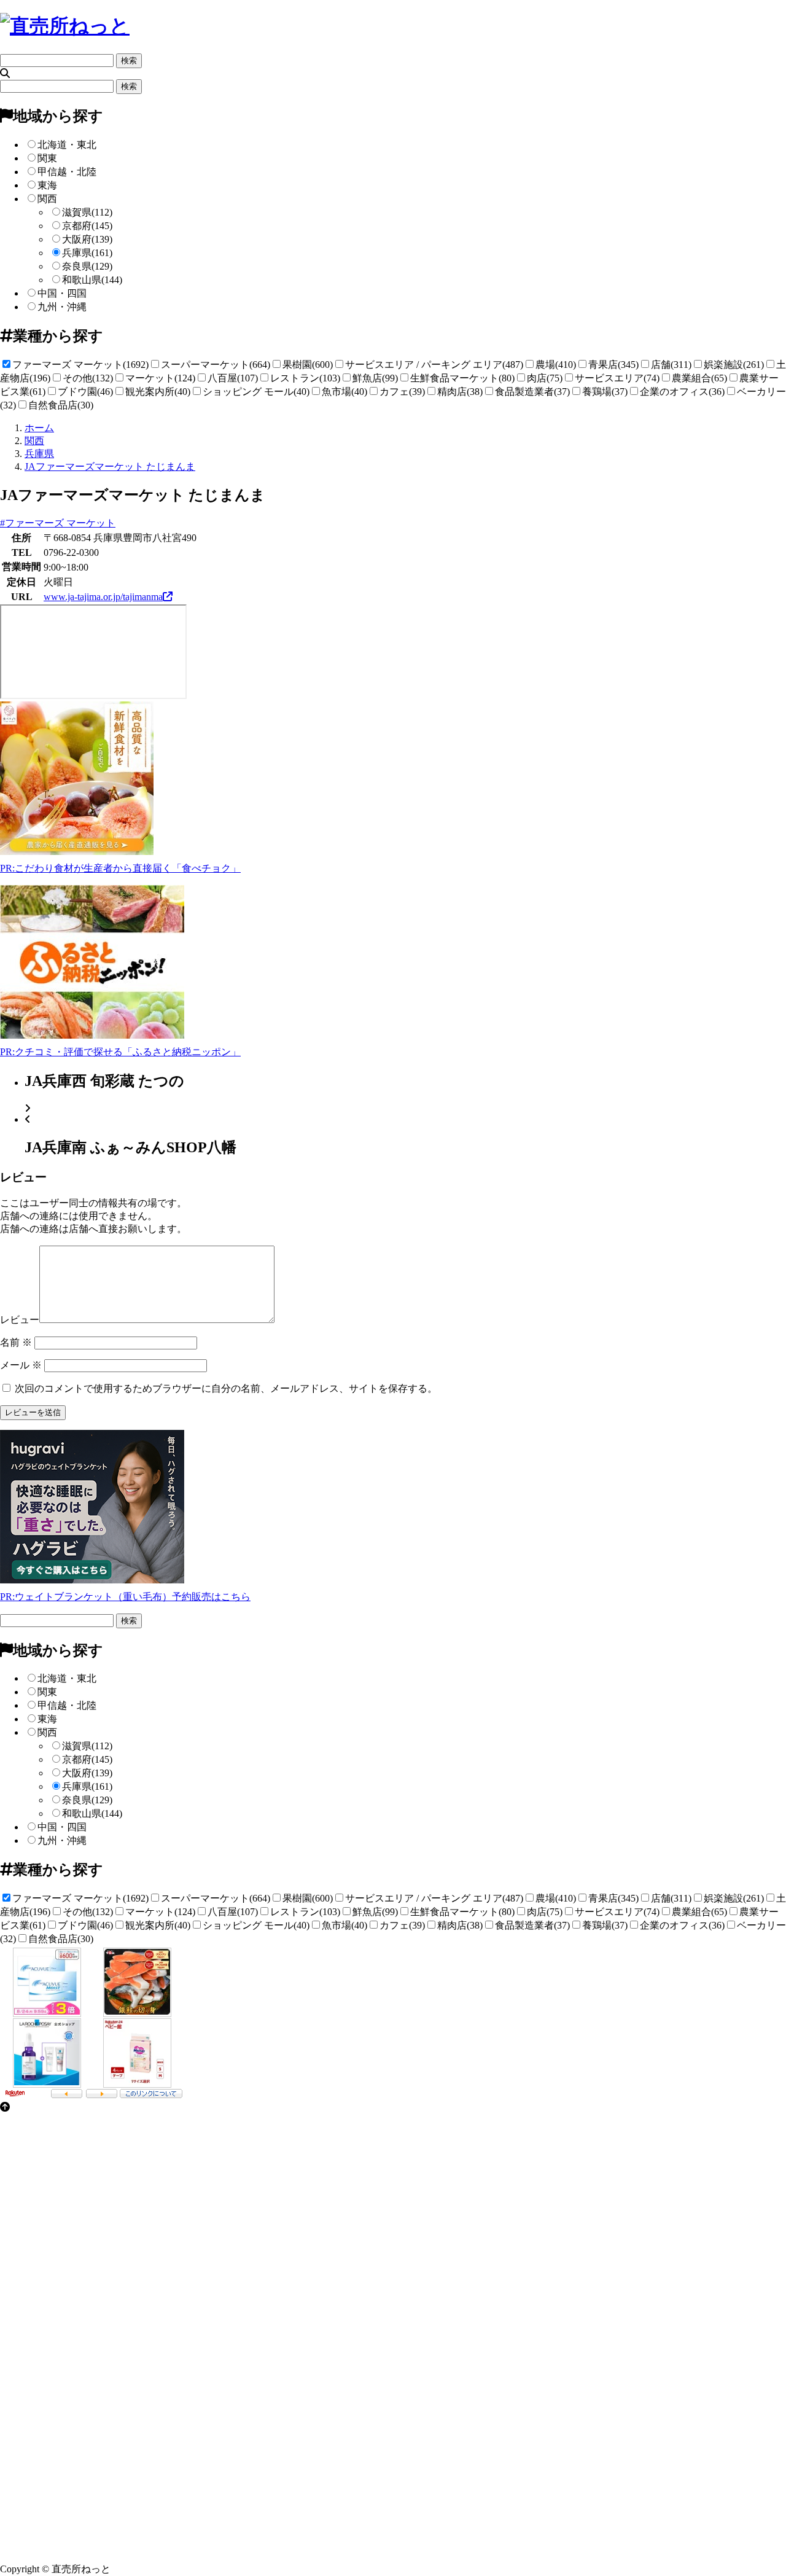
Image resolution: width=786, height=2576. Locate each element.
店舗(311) (671, 365)
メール (21, 1365)
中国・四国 (62, 293)
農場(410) (556, 365)
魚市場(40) (344, 392)
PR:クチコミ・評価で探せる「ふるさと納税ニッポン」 (120, 1052)
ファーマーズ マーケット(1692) (80, 365)
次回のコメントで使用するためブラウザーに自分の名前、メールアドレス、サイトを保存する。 (226, 1388)
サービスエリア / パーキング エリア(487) (434, 365)
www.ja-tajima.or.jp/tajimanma (103, 597)
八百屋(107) (233, 378)
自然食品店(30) (61, 405)
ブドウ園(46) (85, 392)
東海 (47, 185)
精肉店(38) (460, 392)
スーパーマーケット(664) (216, 365)
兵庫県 (87, 253)
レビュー (20, 1320)
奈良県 (87, 266)
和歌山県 (92, 280)
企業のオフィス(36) (682, 392)
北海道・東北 (67, 145)
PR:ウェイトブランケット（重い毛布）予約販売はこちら (125, 1597)
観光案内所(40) (158, 392)
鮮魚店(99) (375, 378)
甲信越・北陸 (67, 172)
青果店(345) (613, 365)
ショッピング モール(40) (256, 392)
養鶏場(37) (605, 392)
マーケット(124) (160, 378)
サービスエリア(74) (617, 378)
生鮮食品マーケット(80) (462, 378)
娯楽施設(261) (734, 365)
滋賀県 (87, 212)
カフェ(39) (402, 392)
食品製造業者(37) (532, 392)
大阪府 (87, 239)
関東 (47, 158)
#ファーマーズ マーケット (58, 523)
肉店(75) (545, 378)
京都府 (87, 226)
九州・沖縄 (62, 307)
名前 (16, 1342)
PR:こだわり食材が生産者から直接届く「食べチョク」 (120, 868)
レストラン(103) (305, 378)
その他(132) (88, 378)
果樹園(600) (308, 365)
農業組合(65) (699, 378)
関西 (47, 199)
